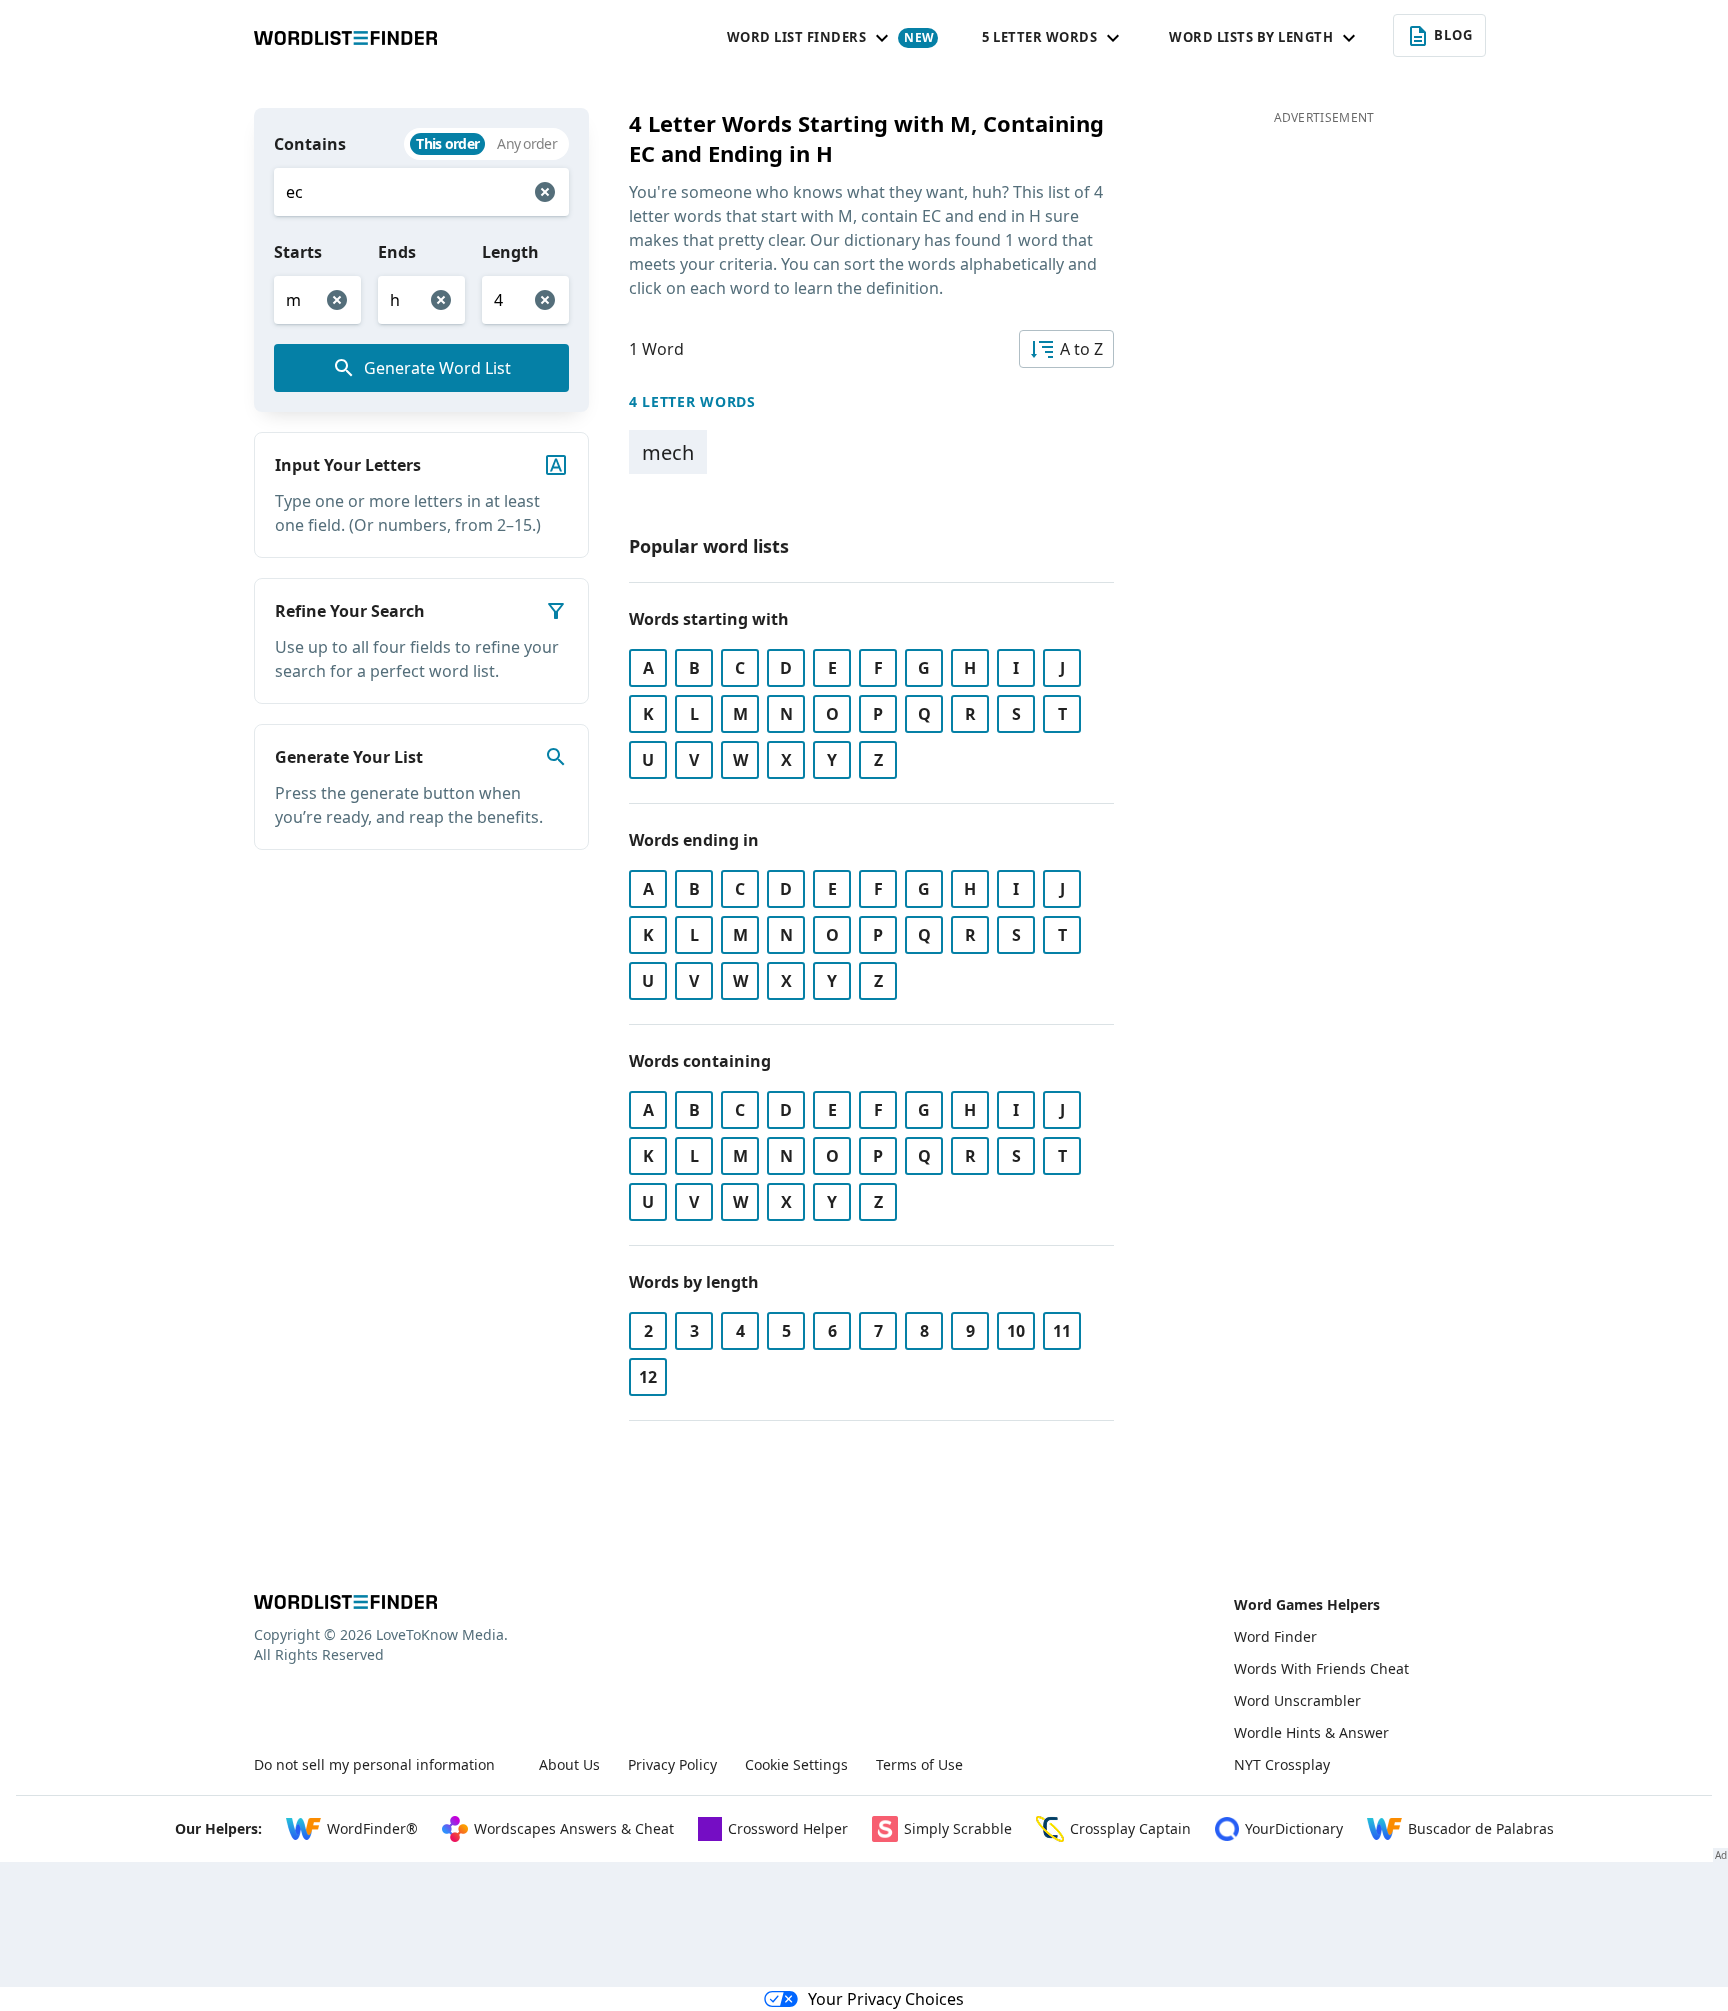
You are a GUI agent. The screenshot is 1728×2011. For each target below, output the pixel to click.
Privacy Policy (672, 1764)
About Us (569, 1764)
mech (668, 452)
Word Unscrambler (1297, 1700)
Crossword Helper (788, 1828)
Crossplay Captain (1130, 1828)
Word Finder (1275, 1636)
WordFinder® (372, 1828)
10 (1016, 1331)
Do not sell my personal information (374, 1764)
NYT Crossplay (1282, 1764)
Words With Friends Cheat (1321, 1668)
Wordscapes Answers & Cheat (574, 1828)
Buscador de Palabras (1481, 1828)
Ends (397, 252)
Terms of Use (919, 1764)
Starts (298, 252)
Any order (527, 143)
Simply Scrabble (958, 1828)
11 (1062, 1331)
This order (447, 143)
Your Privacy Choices (886, 1999)
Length (510, 252)
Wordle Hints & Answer (1311, 1732)
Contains (310, 144)
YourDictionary (1294, 1828)
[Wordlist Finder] (345, 1602)
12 (648, 1377)
